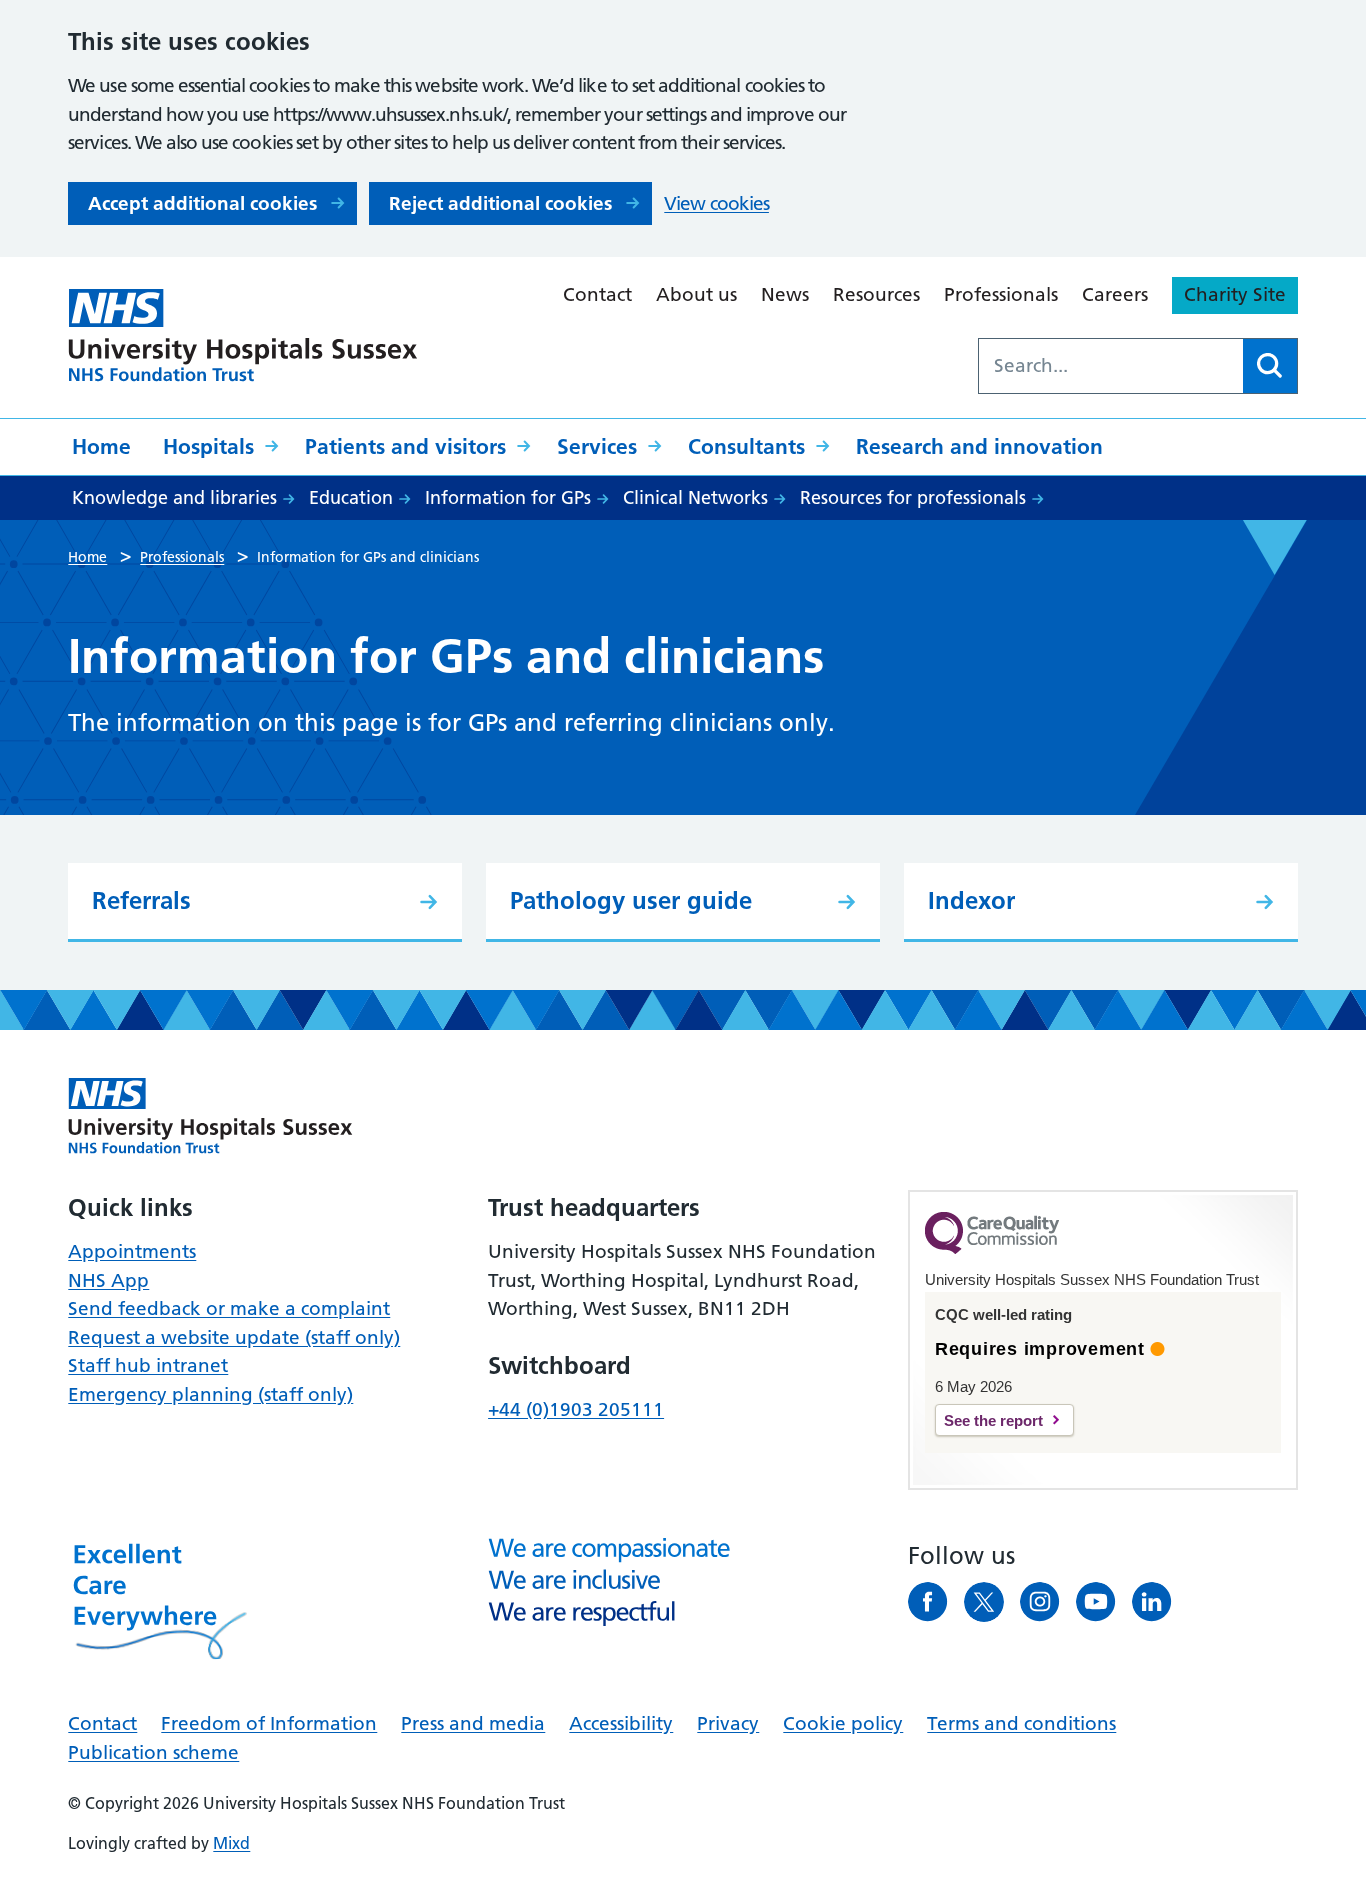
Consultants (746, 446)
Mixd (231, 1843)
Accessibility (621, 1723)
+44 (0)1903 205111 (576, 1409)
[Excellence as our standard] (210, 1116)
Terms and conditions (1021, 1723)
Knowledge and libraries (174, 497)
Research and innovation (979, 446)
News (785, 294)
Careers (1115, 294)
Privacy (728, 1723)
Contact (597, 294)
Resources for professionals (913, 497)
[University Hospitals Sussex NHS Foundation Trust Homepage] (243, 335)
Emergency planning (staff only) (210, 1394)
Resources (876, 294)
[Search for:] (1111, 366)
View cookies (716, 203)
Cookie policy (843, 1723)
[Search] (1270, 366)
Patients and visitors (405, 446)
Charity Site (1235, 294)
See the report (993, 1420)
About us (696, 294)
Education (351, 497)
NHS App (108, 1280)
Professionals (1001, 294)
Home (101, 446)
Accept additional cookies (202, 203)
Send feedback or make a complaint (229, 1308)
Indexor (971, 900)
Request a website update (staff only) (234, 1337)
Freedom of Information (269, 1723)
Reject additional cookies (500, 203)
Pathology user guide (631, 900)
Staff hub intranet (148, 1365)
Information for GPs (508, 497)
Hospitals (208, 446)
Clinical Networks (695, 497)
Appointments (132, 1251)
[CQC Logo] (992, 1249)
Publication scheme (153, 1752)
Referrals (141, 900)
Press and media (473, 1723)
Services (597, 446)
